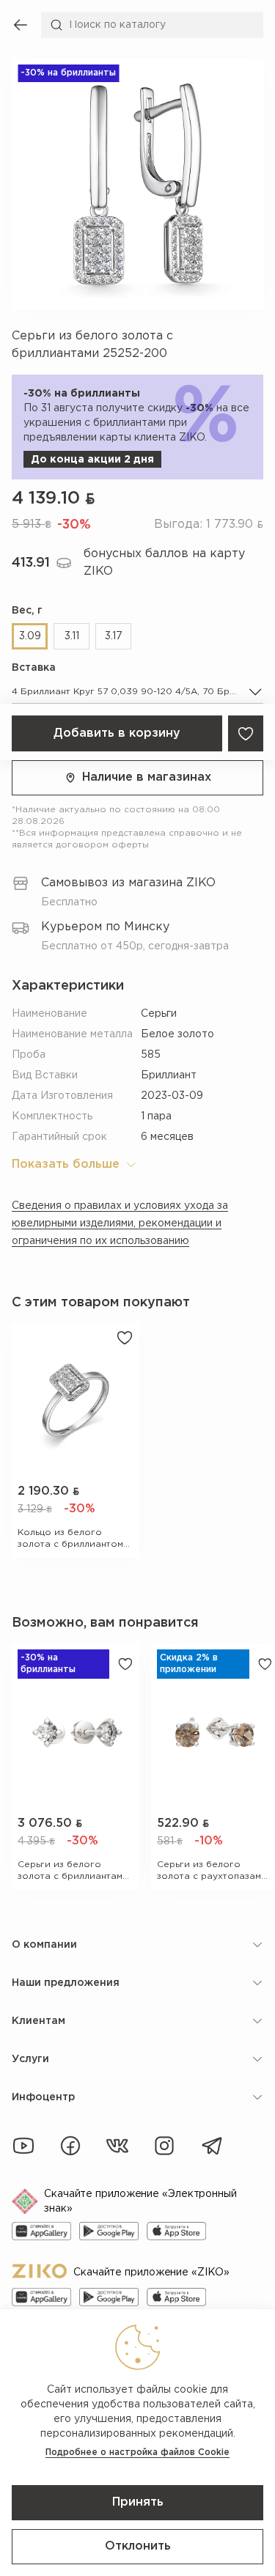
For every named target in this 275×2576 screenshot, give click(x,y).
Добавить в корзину (117, 733)
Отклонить (138, 2546)
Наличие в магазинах (147, 777)
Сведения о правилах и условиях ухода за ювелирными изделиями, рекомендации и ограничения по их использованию (120, 1223)
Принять (138, 2502)
